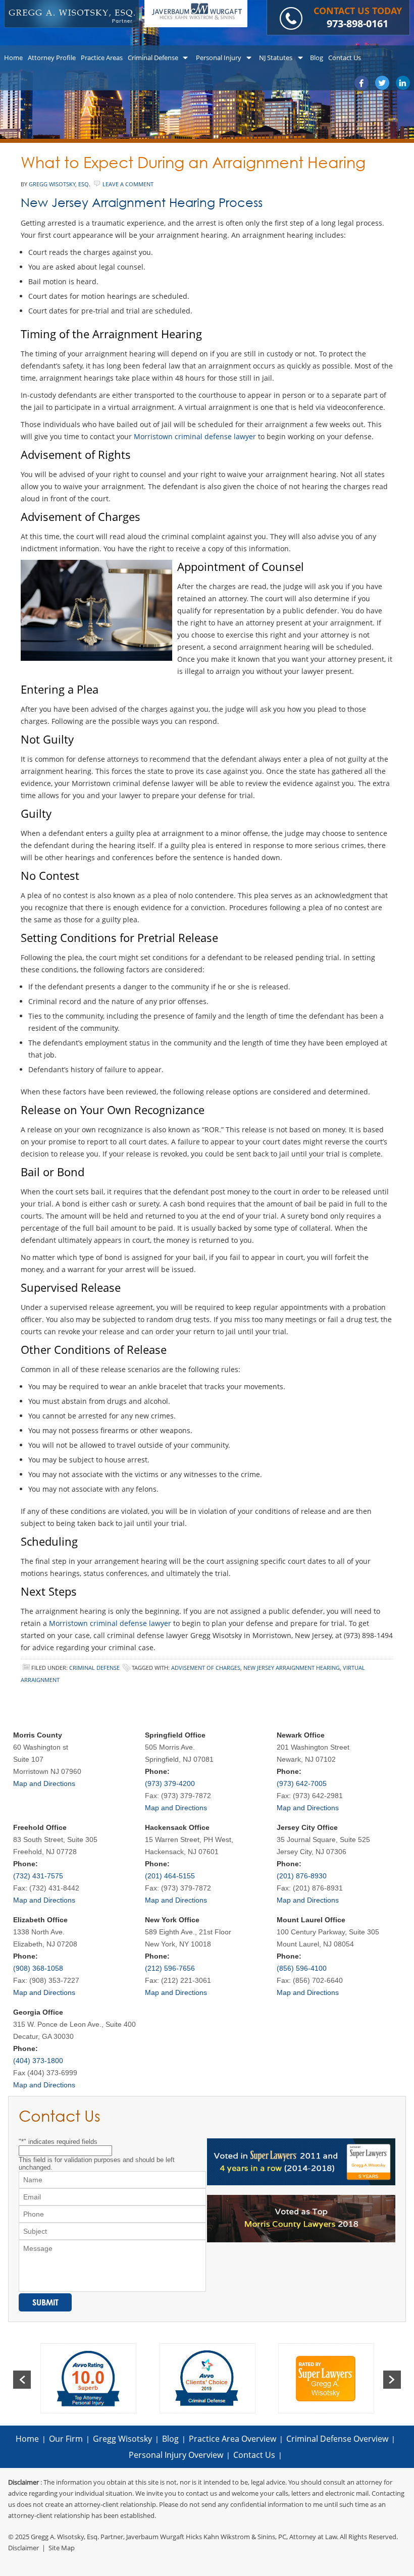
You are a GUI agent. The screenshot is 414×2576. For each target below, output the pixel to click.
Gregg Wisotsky (122, 2439)
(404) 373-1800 (38, 2061)
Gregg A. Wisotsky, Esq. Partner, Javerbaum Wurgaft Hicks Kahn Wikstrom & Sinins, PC (159, 2537)
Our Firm (66, 2439)
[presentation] (22, 2380)
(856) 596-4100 (302, 1968)
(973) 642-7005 (302, 1783)
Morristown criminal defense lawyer (195, 436)
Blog (170, 2439)
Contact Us (254, 2455)
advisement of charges (206, 1668)
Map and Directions (44, 1783)
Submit (45, 2302)
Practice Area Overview (232, 2439)
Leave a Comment (128, 184)
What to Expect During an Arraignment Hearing (193, 162)
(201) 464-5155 (170, 1876)
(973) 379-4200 (170, 1783)
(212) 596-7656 (170, 1968)
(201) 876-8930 (302, 1876)
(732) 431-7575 (38, 1876)
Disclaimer (23, 2548)
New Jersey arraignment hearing (292, 1668)
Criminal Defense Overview (337, 2439)
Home (27, 2439)
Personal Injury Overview (176, 2455)
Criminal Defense (94, 1668)
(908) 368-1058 (38, 1968)
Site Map (62, 2548)
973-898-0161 (357, 23)
